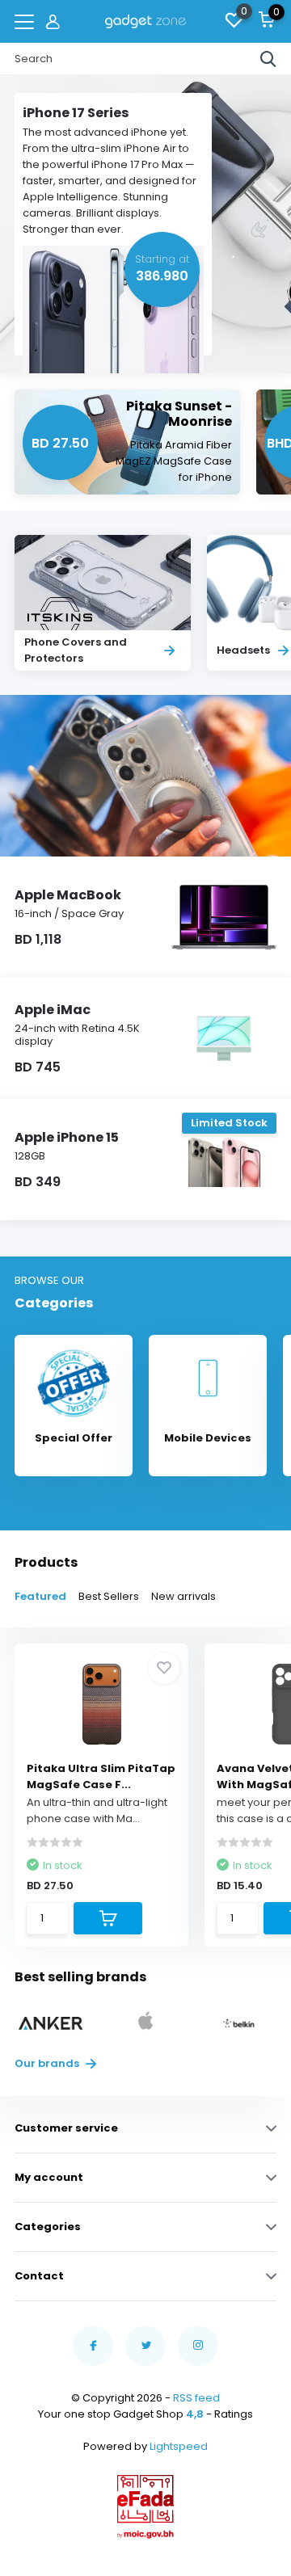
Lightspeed (179, 2446)
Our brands (48, 2063)
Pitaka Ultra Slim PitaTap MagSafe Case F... (101, 1776)
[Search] (268, 59)
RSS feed (196, 2398)
